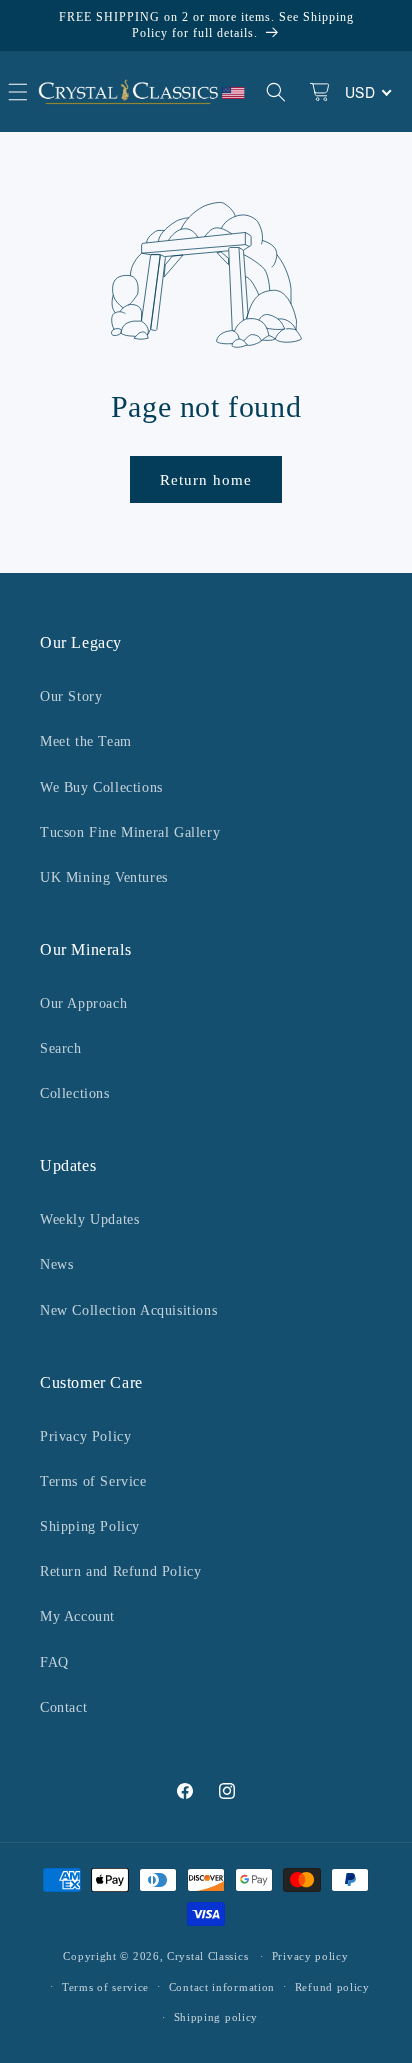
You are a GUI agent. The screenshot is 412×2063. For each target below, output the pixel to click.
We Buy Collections (101, 787)
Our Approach (83, 1003)
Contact (63, 1707)
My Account (77, 1616)
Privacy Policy (85, 1436)
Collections (75, 1093)
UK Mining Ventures (104, 877)
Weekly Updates (89, 1219)
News (56, 1264)
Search (61, 1048)
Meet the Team (86, 741)
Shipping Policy (90, 1526)
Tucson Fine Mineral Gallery (130, 832)
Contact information (222, 1987)
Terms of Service (93, 1481)
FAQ (54, 1662)
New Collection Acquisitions (128, 1310)
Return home (206, 480)
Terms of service (105, 1987)
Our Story (71, 696)
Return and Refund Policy (120, 1571)
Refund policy (332, 1987)
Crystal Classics (207, 1956)
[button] (276, 92)
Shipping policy (216, 2017)
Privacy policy (310, 1956)
